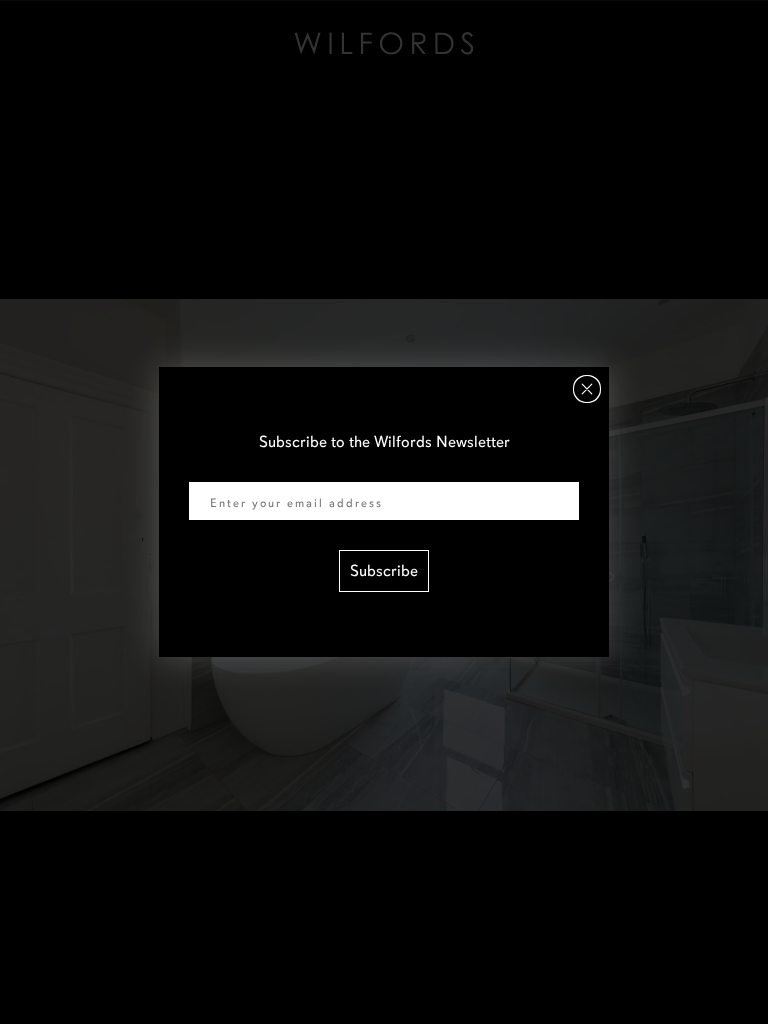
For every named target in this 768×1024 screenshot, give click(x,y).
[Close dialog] (587, 389)
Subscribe (384, 571)
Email (208, 469)
